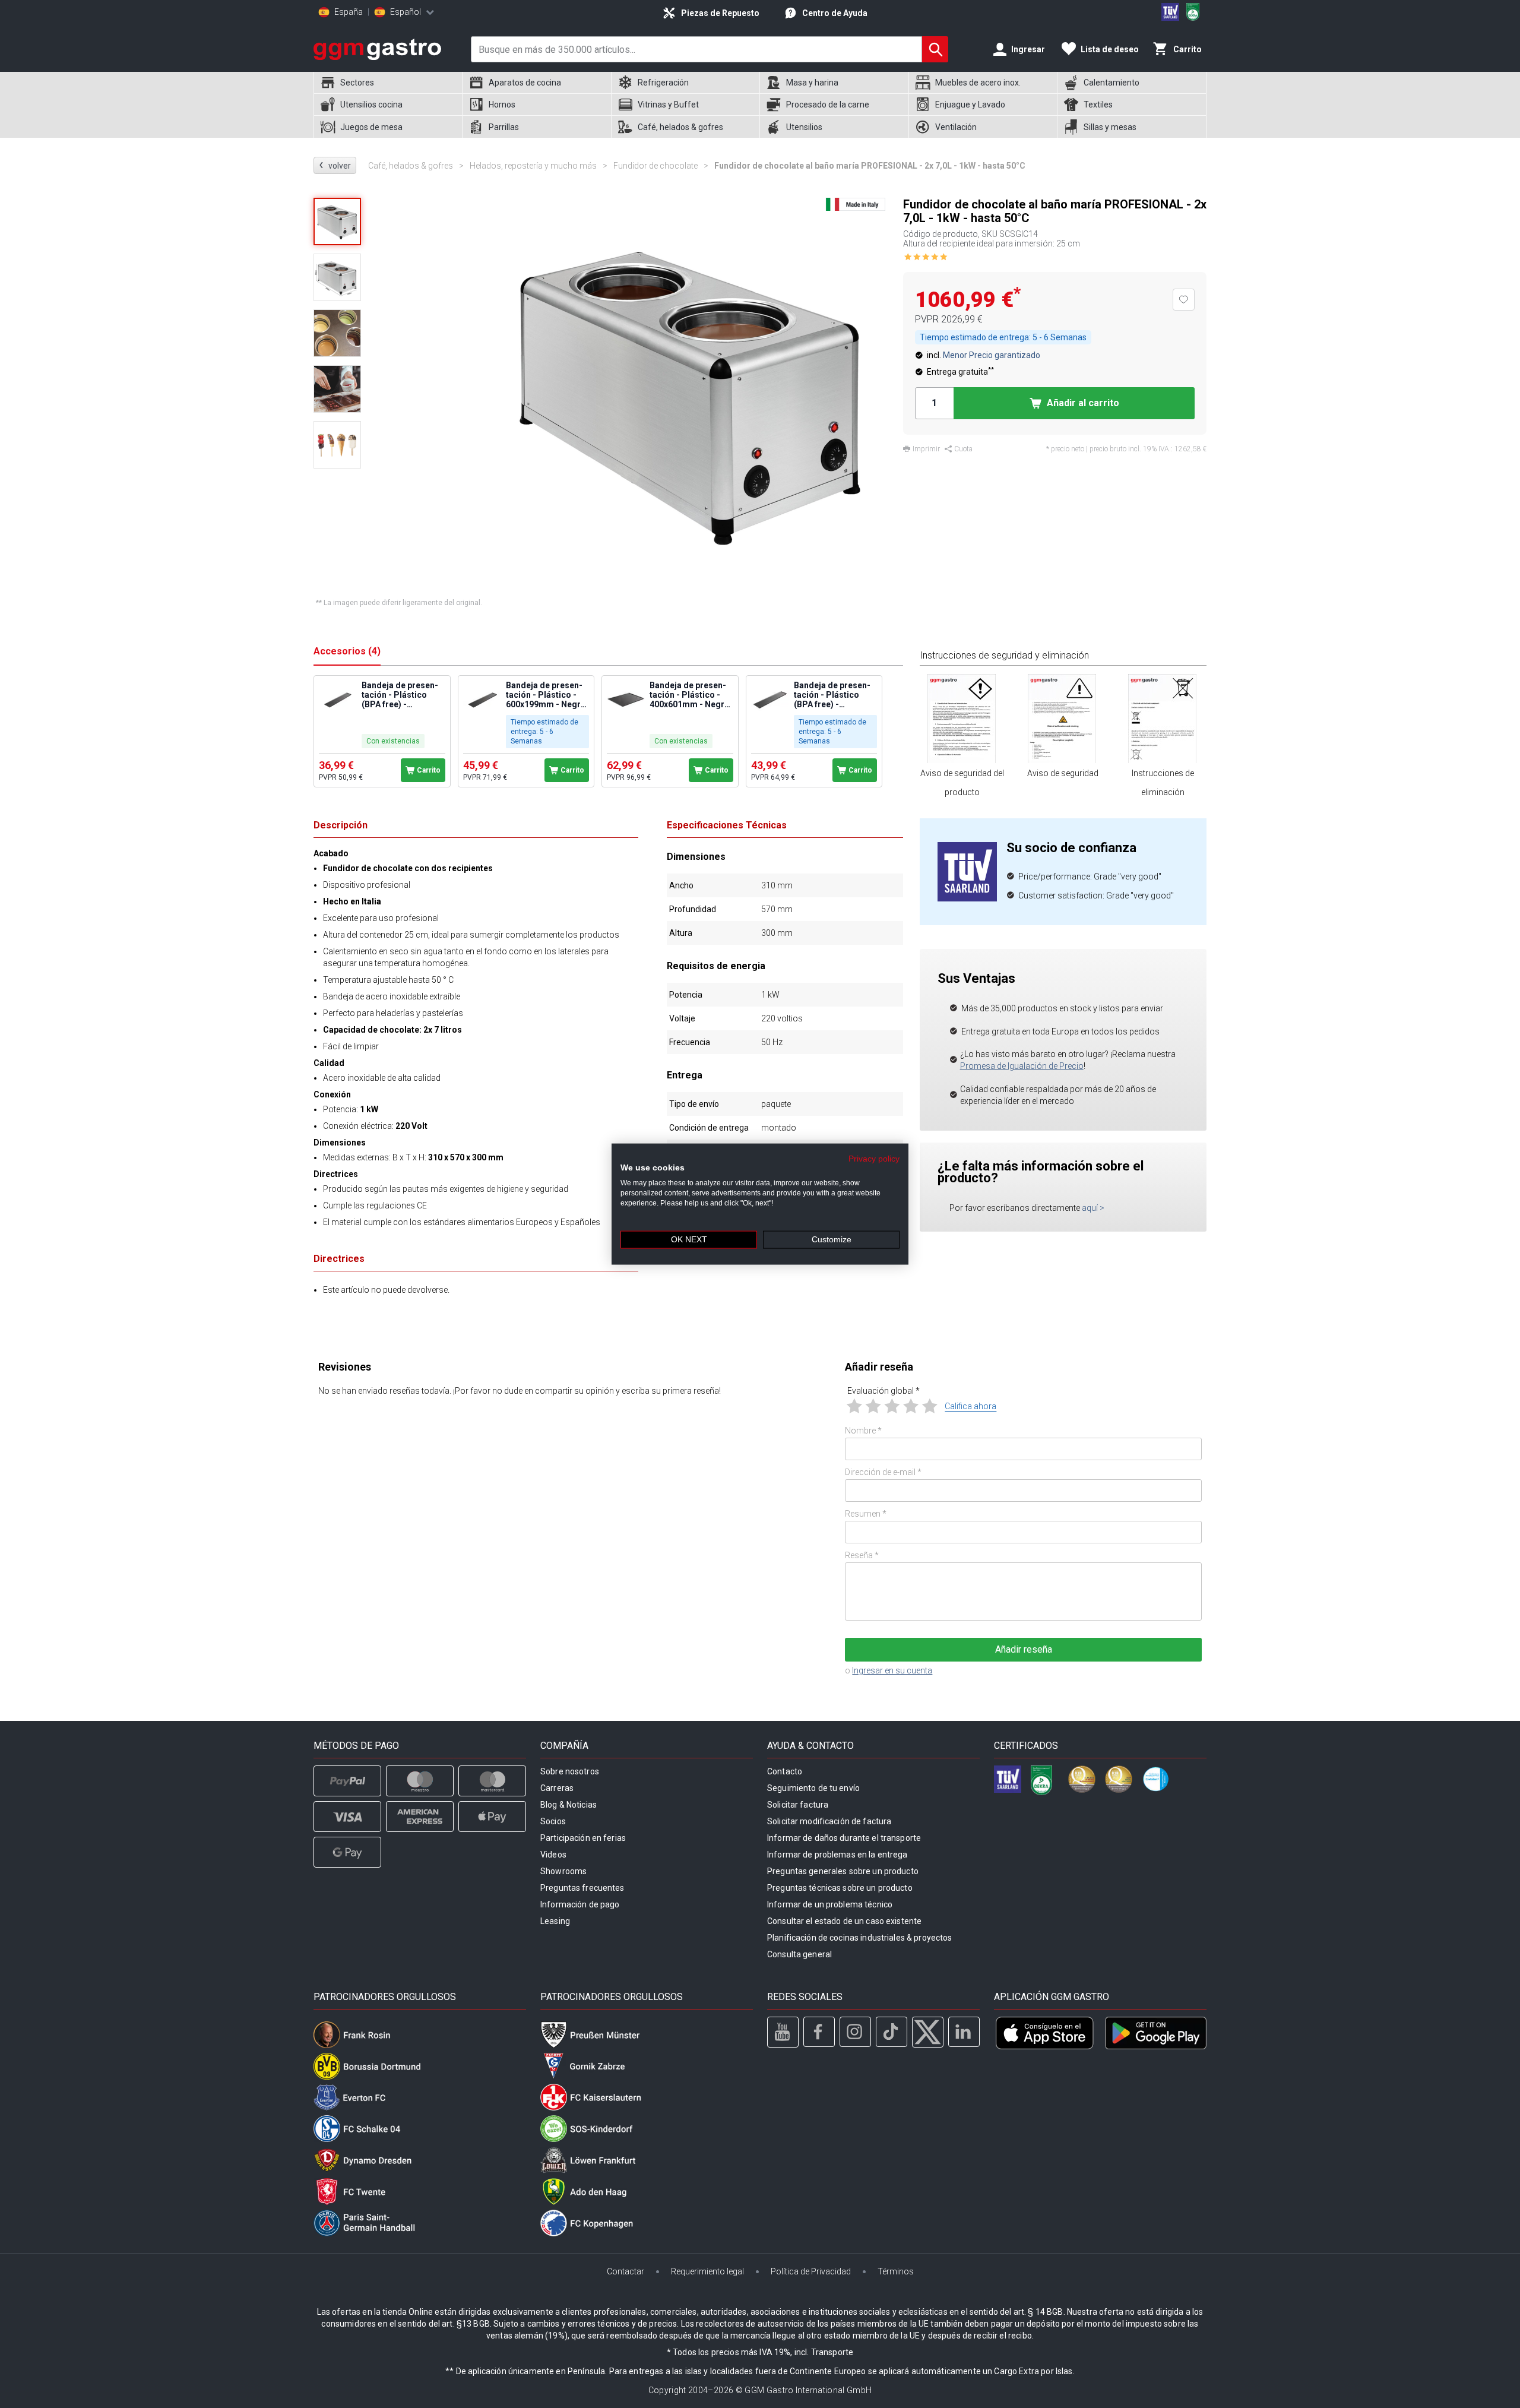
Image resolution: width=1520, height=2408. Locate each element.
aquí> (1093, 1208)
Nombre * (863, 1431)
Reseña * (862, 1555)
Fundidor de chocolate (661, 166)
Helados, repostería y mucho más (539, 166)
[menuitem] (388, 83)
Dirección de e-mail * (883, 1472)
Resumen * (866, 1514)
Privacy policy (874, 1158)
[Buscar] (935, 49)
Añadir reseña (1024, 1649)
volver (335, 165)
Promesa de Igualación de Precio (1022, 1066)
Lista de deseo (1110, 49)
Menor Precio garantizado (992, 355)
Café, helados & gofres (416, 166)
